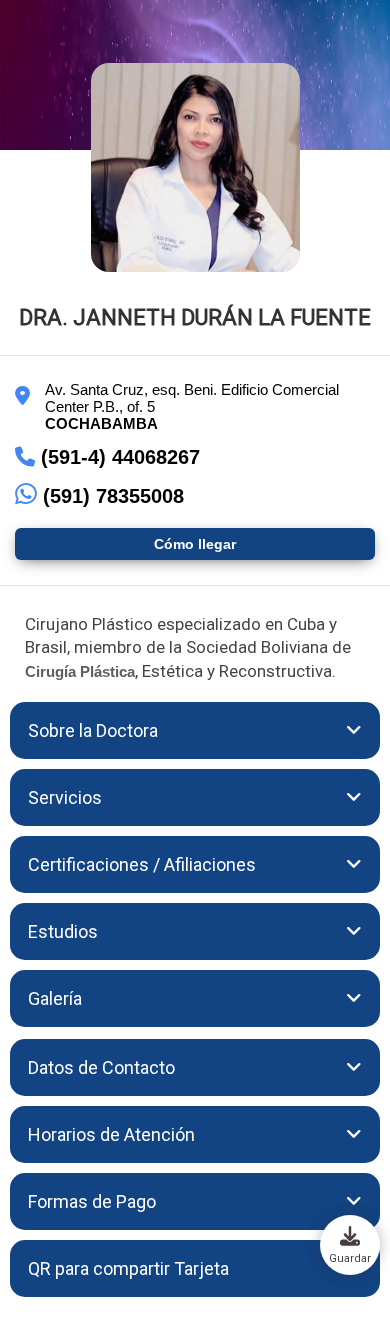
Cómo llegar (195, 544)
